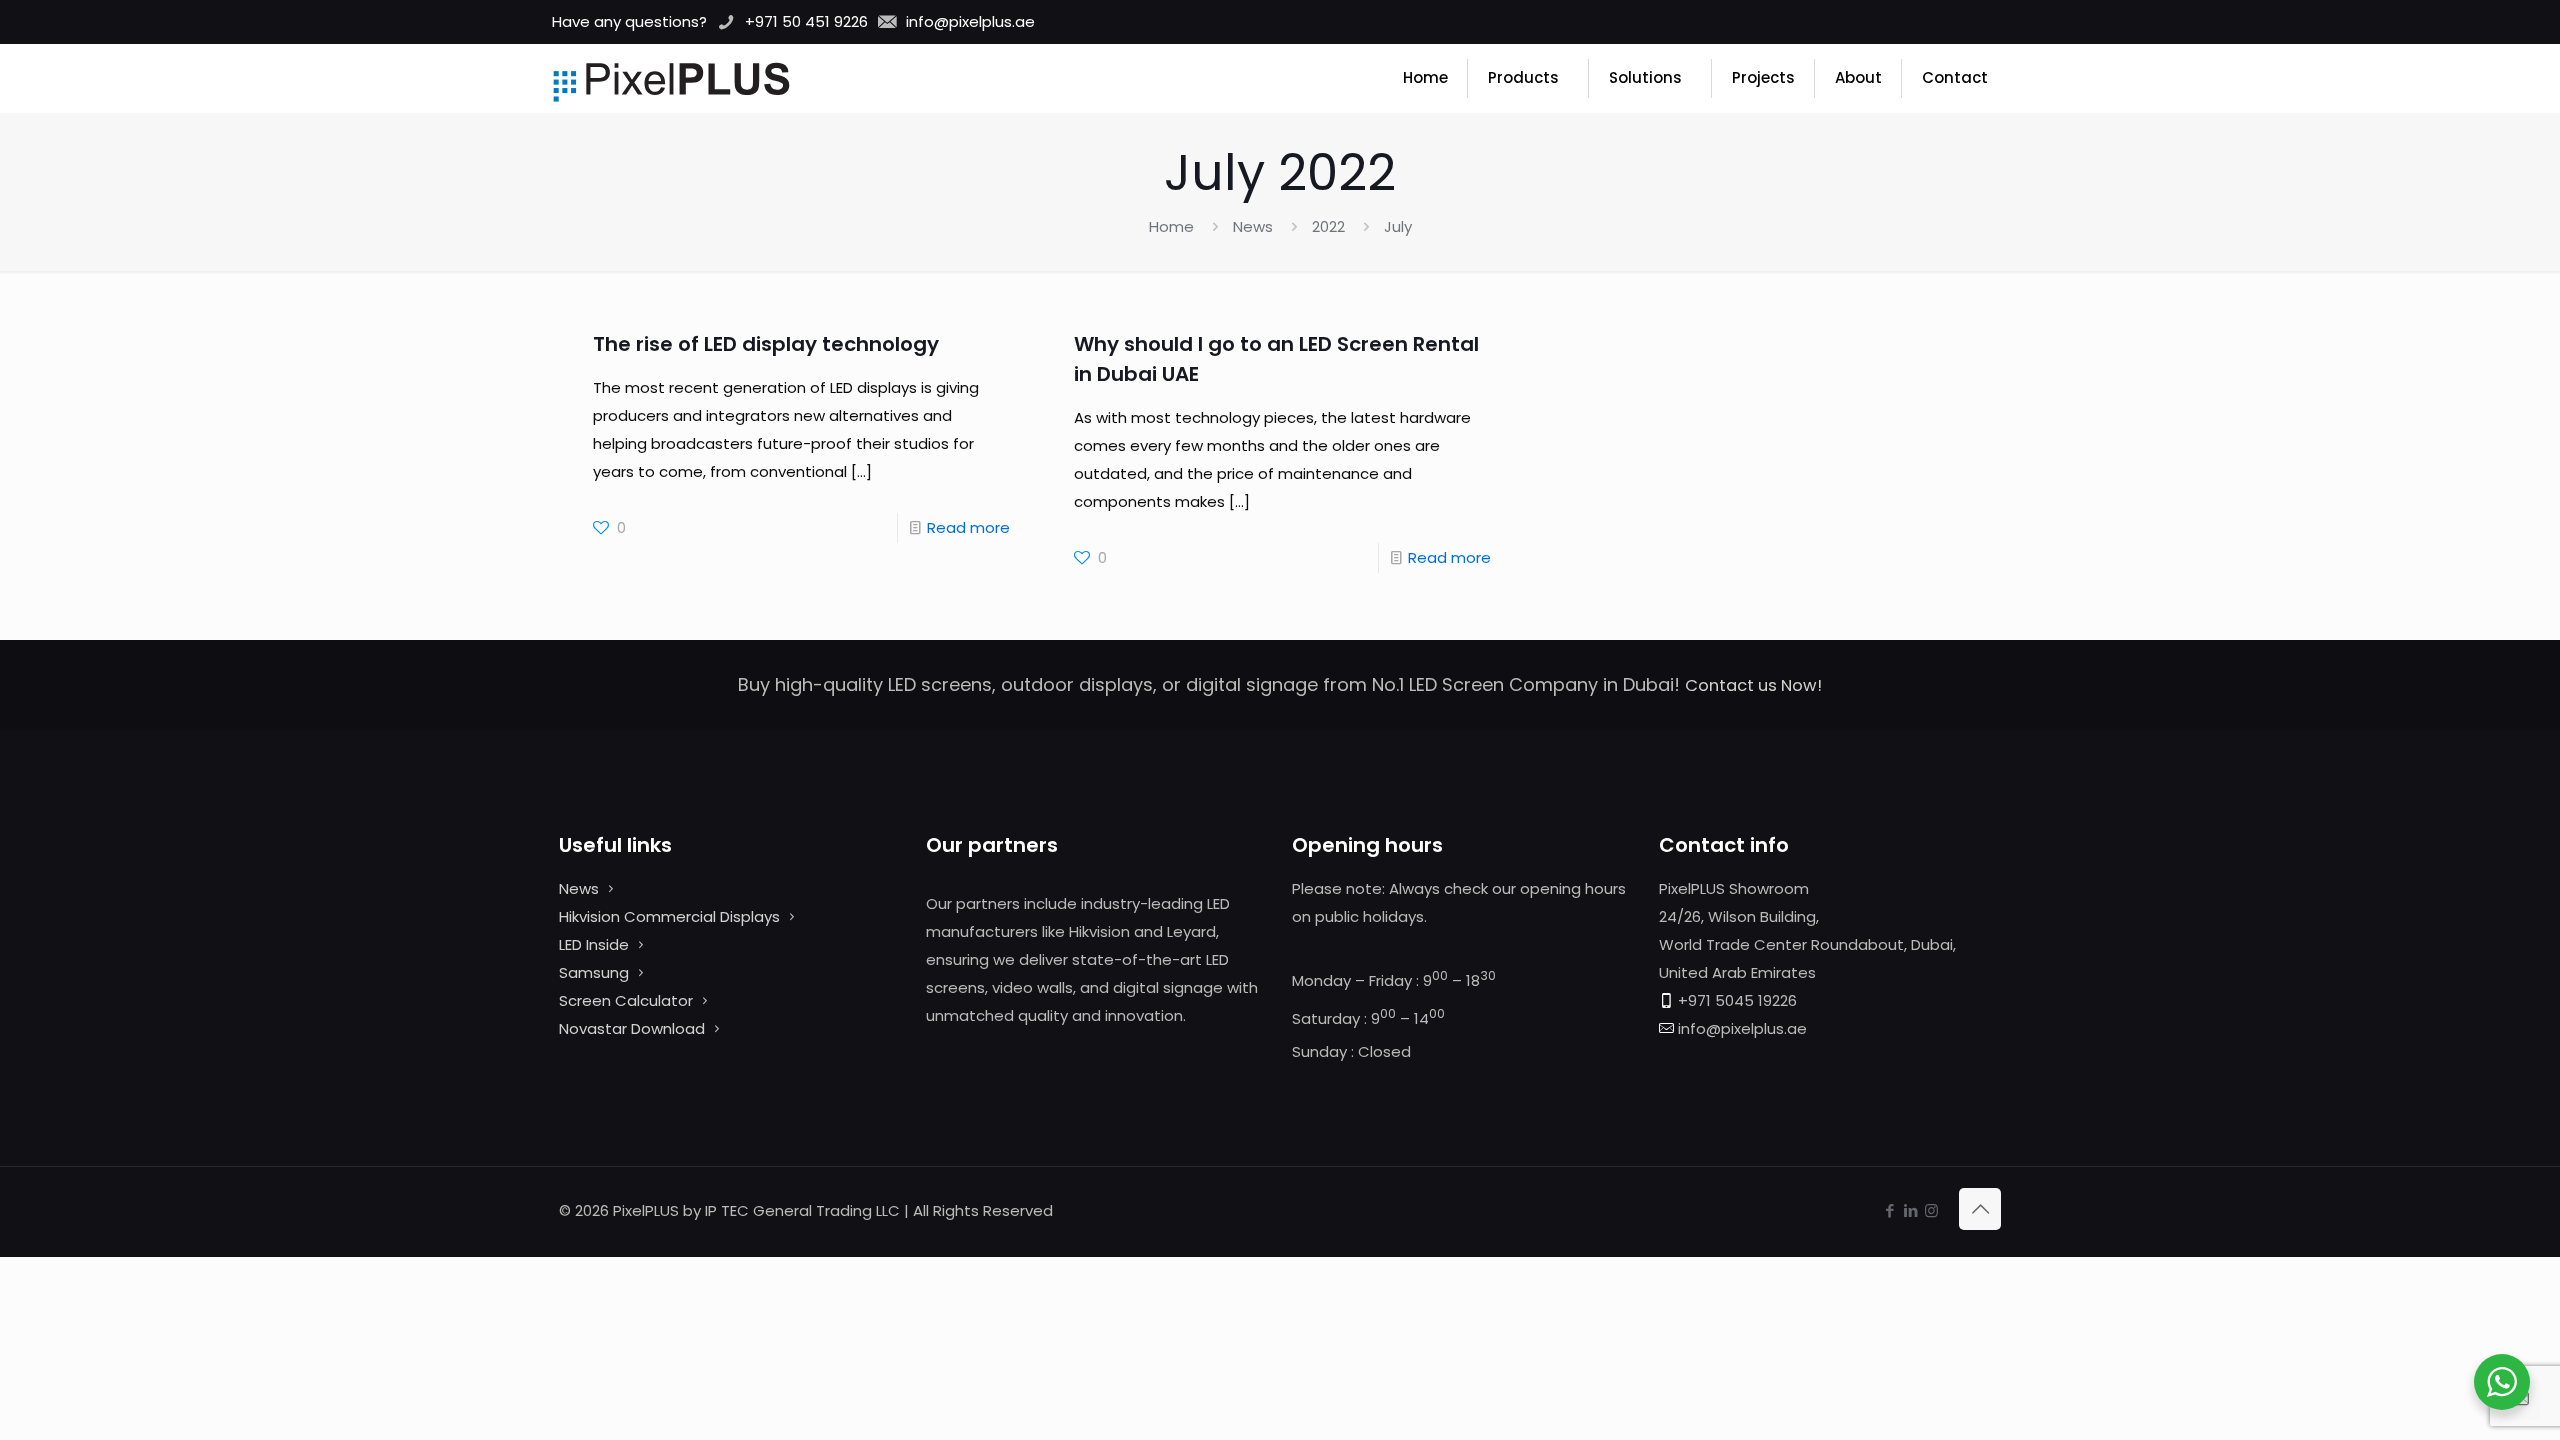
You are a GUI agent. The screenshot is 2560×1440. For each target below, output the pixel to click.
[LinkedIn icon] (1910, 1210)
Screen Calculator (626, 1000)
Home (1171, 226)
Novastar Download (632, 1028)
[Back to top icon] (1980, 1209)
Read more (968, 527)
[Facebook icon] (1889, 1210)
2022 (1328, 226)
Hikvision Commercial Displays (669, 916)
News (1253, 226)
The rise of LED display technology (766, 344)
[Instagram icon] (1931, 1210)
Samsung (594, 972)
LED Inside (594, 944)
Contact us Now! (1753, 685)
